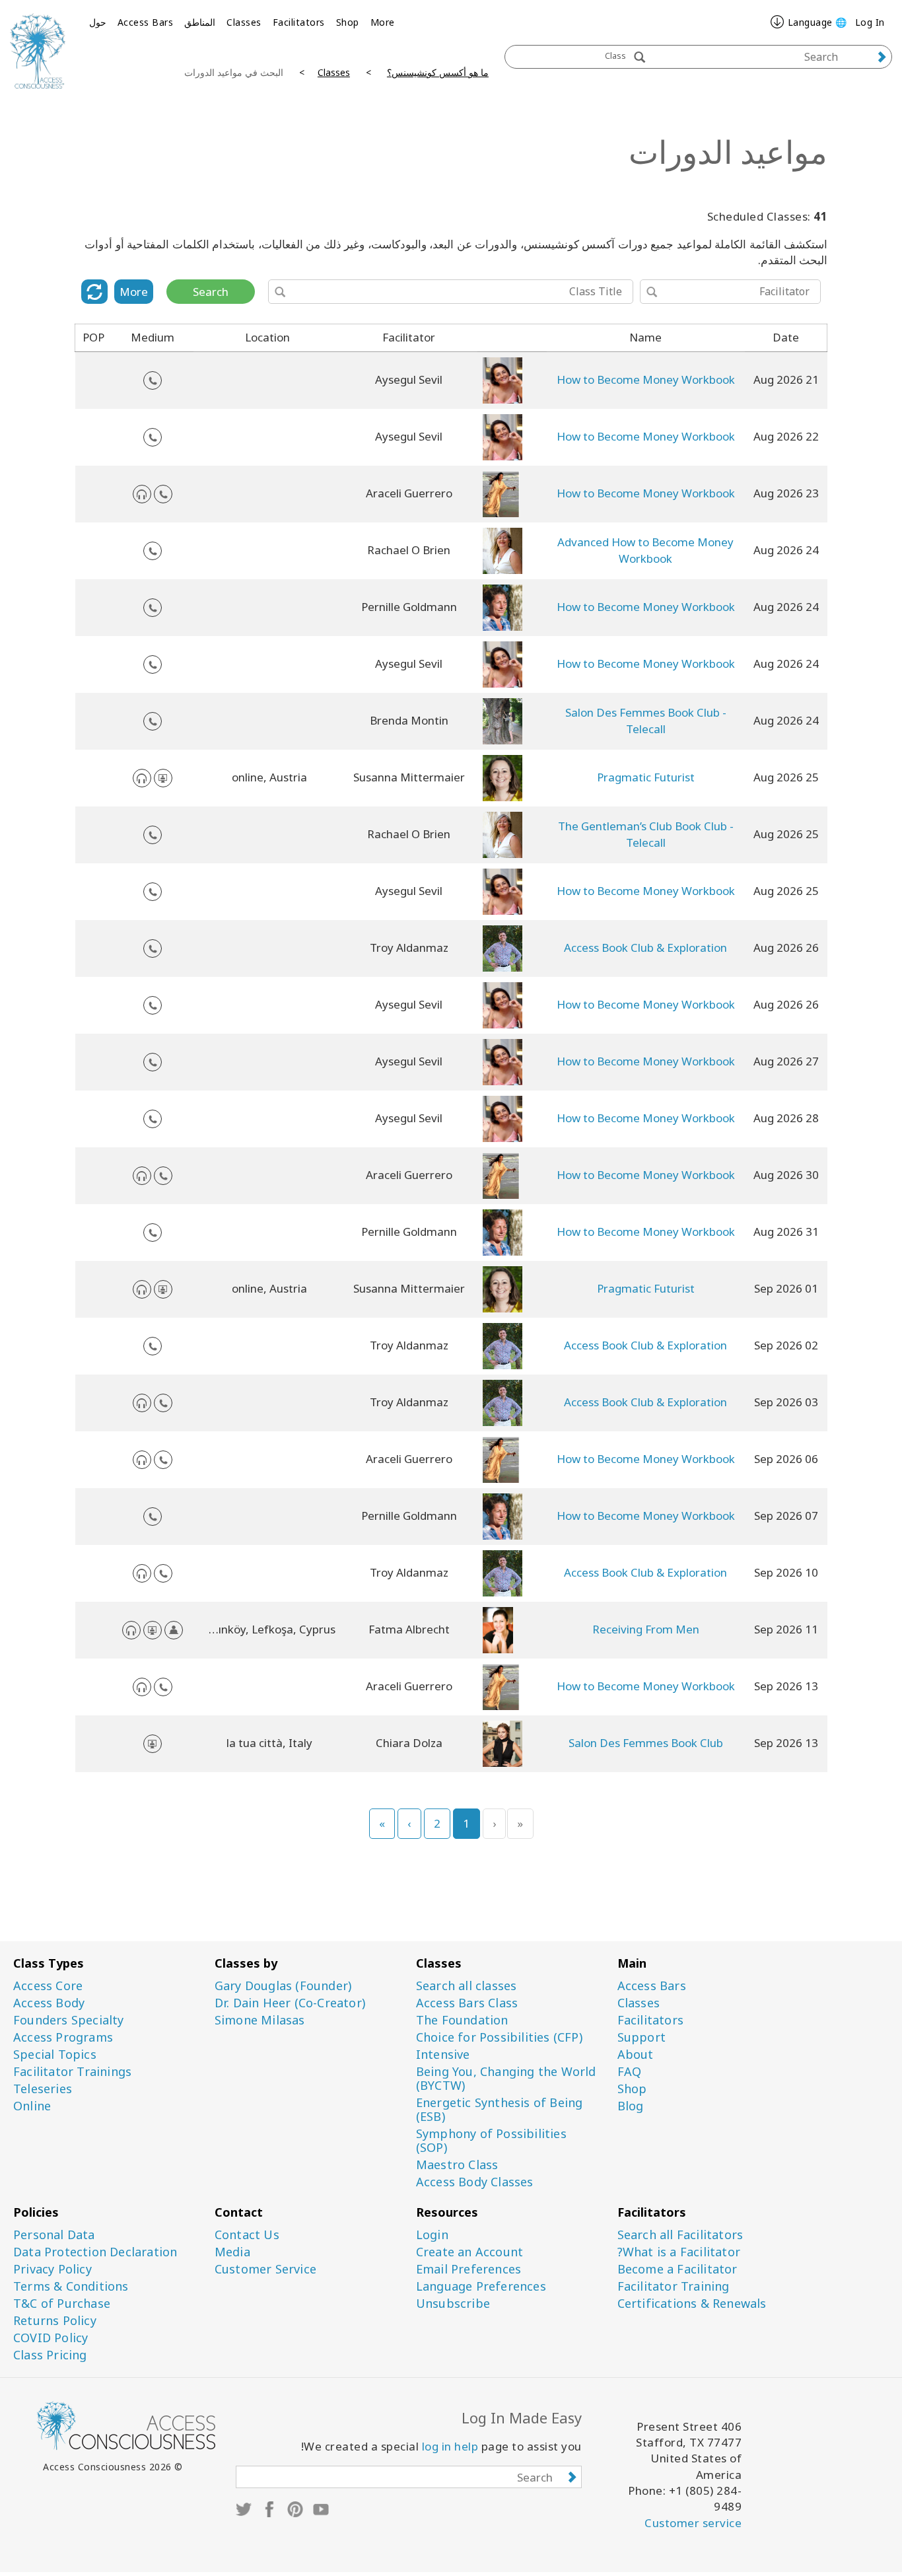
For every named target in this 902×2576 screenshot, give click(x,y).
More (383, 22)
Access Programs (63, 2037)
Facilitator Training (674, 2286)
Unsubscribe (453, 2304)
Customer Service (265, 2269)
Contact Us (247, 2235)
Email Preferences (468, 2269)
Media (232, 2252)
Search (211, 292)
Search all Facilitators (680, 2235)
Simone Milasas (260, 2020)
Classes (244, 22)
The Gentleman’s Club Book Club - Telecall (646, 834)
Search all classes (467, 1986)
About (636, 2055)
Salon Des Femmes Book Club (646, 1743)
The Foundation (462, 2020)
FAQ (630, 2072)
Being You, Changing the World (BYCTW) (506, 2079)
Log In (870, 22)
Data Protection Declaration (95, 2252)
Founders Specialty (69, 2020)
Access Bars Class (467, 2003)
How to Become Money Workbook (646, 379)
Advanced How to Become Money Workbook (645, 550)
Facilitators (299, 22)
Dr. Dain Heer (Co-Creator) (290, 2003)
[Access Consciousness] (38, 51)
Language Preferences (481, 2286)
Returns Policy (55, 2321)
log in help (450, 2446)
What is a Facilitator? (679, 2252)
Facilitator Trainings (72, 2072)
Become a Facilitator (677, 2269)
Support (642, 2037)
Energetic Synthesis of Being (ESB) (500, 2110)
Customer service (693, 2523)
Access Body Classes (475, 2182)
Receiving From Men (646, 1629)
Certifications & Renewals (692, 2304)
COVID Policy (51, 2338)
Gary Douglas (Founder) (283, 1986)
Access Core (48, 1986)
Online (32, 2106)
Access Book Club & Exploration (645, 948)
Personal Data (54, 2235)
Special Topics (55, 2055)
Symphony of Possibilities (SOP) (491, 2141)
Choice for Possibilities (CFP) (499, 2037)
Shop (348, 22)
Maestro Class (457, 2165)
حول (98, 22)
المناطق (200, 22)
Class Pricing (50, 2355)
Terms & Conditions (71, 2286)
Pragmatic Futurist (646, 777)
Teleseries (43, 2089)
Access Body (49, 2003)
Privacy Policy (52, 2269)
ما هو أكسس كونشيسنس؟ (438, 72)
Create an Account (469, 2252)
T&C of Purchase (62, 2304)
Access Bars (146, 22)
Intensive (443, 2055)
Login (432, 2235)
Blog (631, 2106)
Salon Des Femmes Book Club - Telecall (646, 720)
